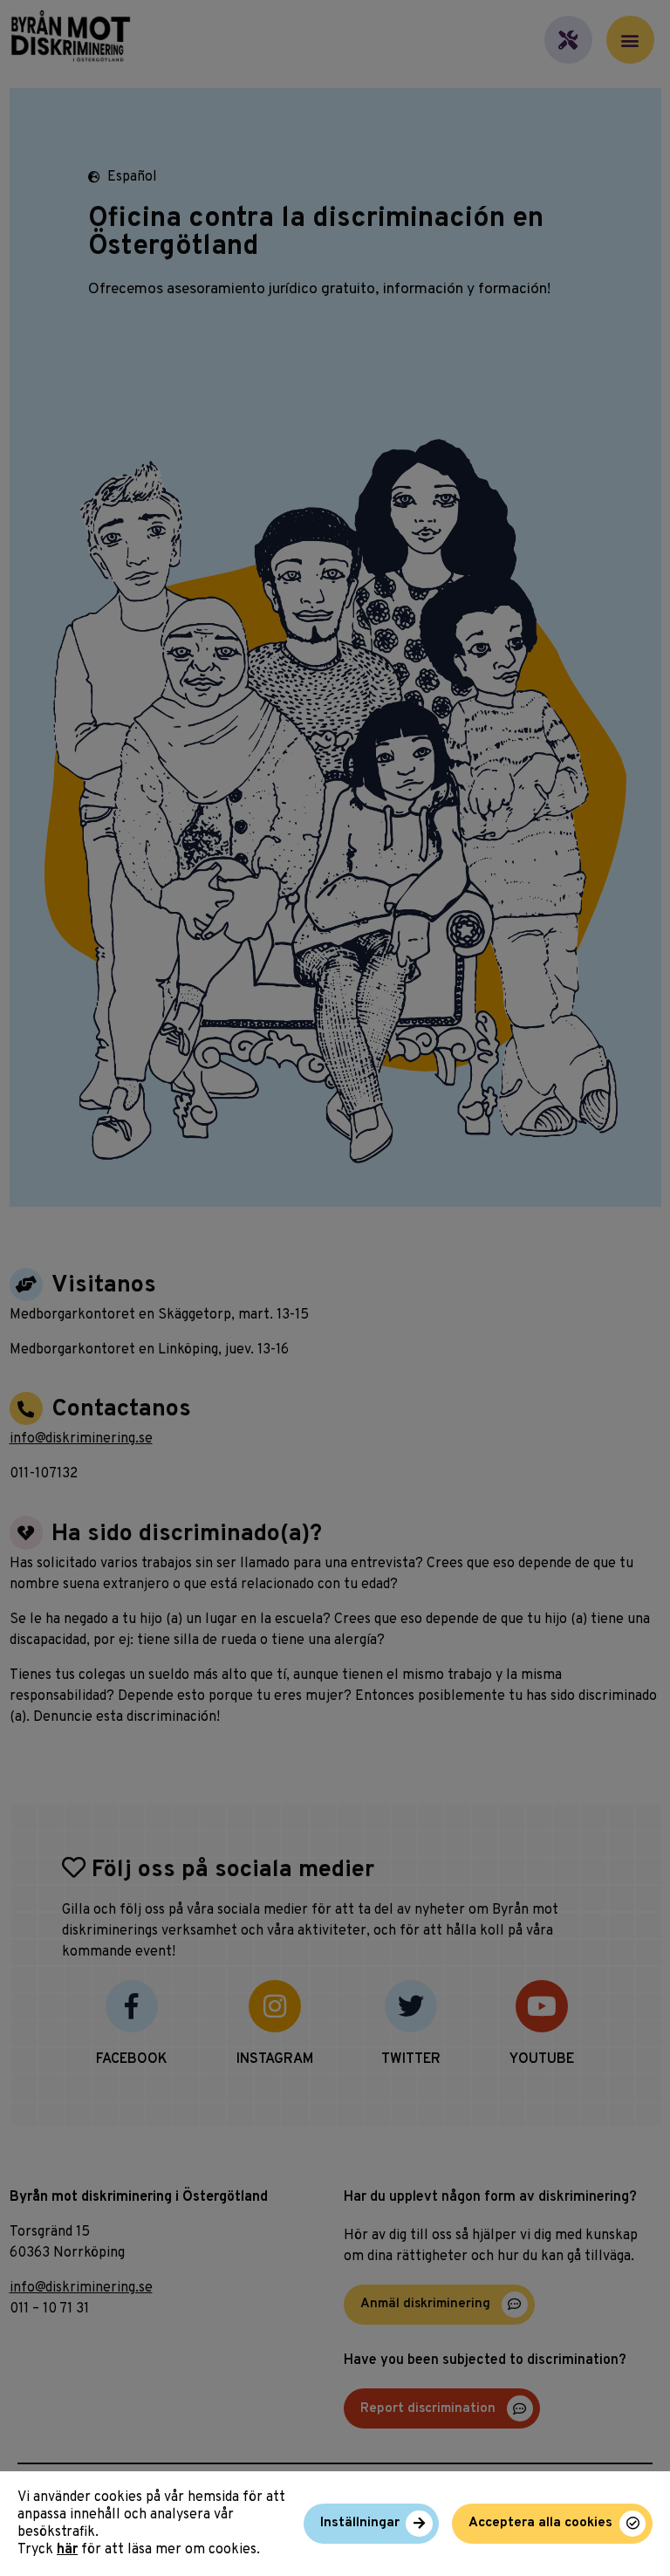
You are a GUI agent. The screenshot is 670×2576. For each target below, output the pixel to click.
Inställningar (360, 2523)
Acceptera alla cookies (540, 2523)
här (67, 2550)
